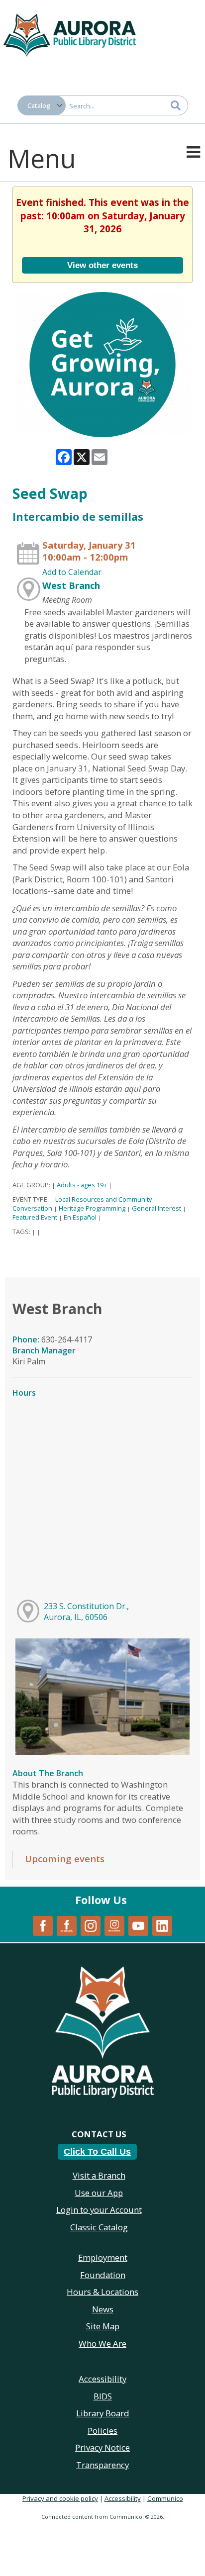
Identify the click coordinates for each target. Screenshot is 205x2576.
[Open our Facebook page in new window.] (43, 1925)
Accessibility (123, 2498)
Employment (103, 2257)
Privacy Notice (102, 2447)
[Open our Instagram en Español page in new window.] (114, 1925)
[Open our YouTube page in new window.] (138, 1925)
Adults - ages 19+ (82, 1185)
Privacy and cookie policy (60, 2498)
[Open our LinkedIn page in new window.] (162, 1925)
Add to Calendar (72, 572)
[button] (193, 151)
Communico (165, 2498)
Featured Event (35, 1217)
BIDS (103, 2396)
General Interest (156, 1208)
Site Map (103, 2326)
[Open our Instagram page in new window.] (91, 1925)
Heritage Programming (92, 1208)
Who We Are (102, 2343)
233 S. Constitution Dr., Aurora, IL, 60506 (86, 1612)
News (103, 2309)
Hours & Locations (102, 2292)
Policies (102, 2431)
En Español (80, 1217)
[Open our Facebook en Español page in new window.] (67, 1925)
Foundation (103, 2275)
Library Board (103, 2413)
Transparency (102, 2465)
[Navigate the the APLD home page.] (70, 34)
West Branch (71, 585)
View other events (102, 265)
